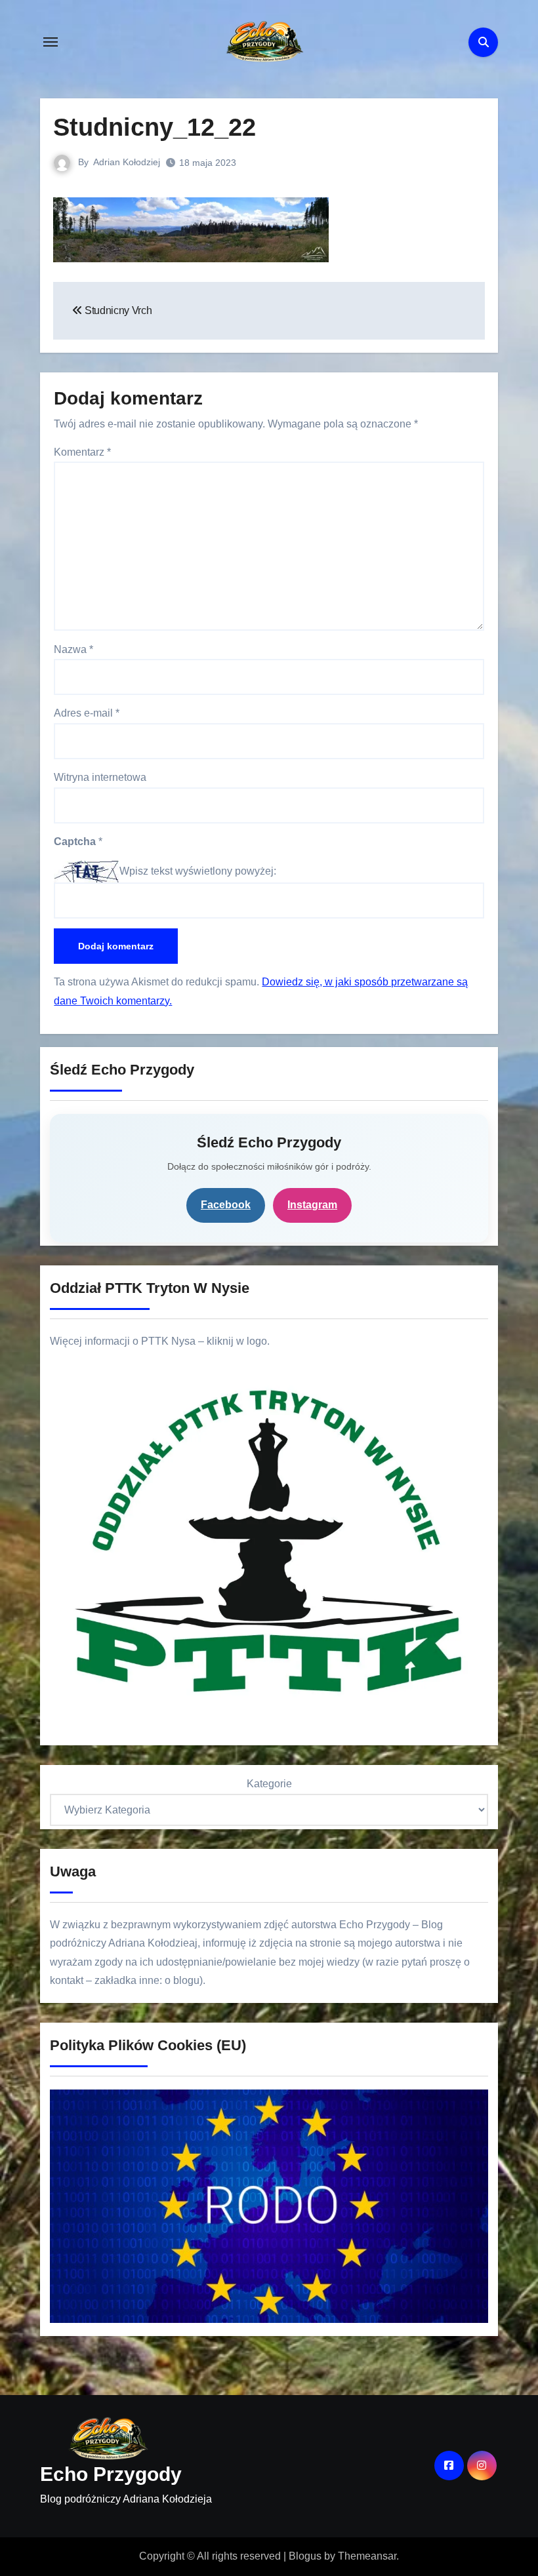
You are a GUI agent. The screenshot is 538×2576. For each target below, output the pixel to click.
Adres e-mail (87, 713)
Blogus (305, 2556)
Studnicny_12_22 (155, 127)
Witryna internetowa (100, 777)
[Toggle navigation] (51, 42)
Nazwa (73, 649)
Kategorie (269, 1784)
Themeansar (367, 2556)
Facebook (226, 1205)
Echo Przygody (111, 2474)
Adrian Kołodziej (127, 162)
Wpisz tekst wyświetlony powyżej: (198, 871)
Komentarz (82, 452)
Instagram (312, 1205)
